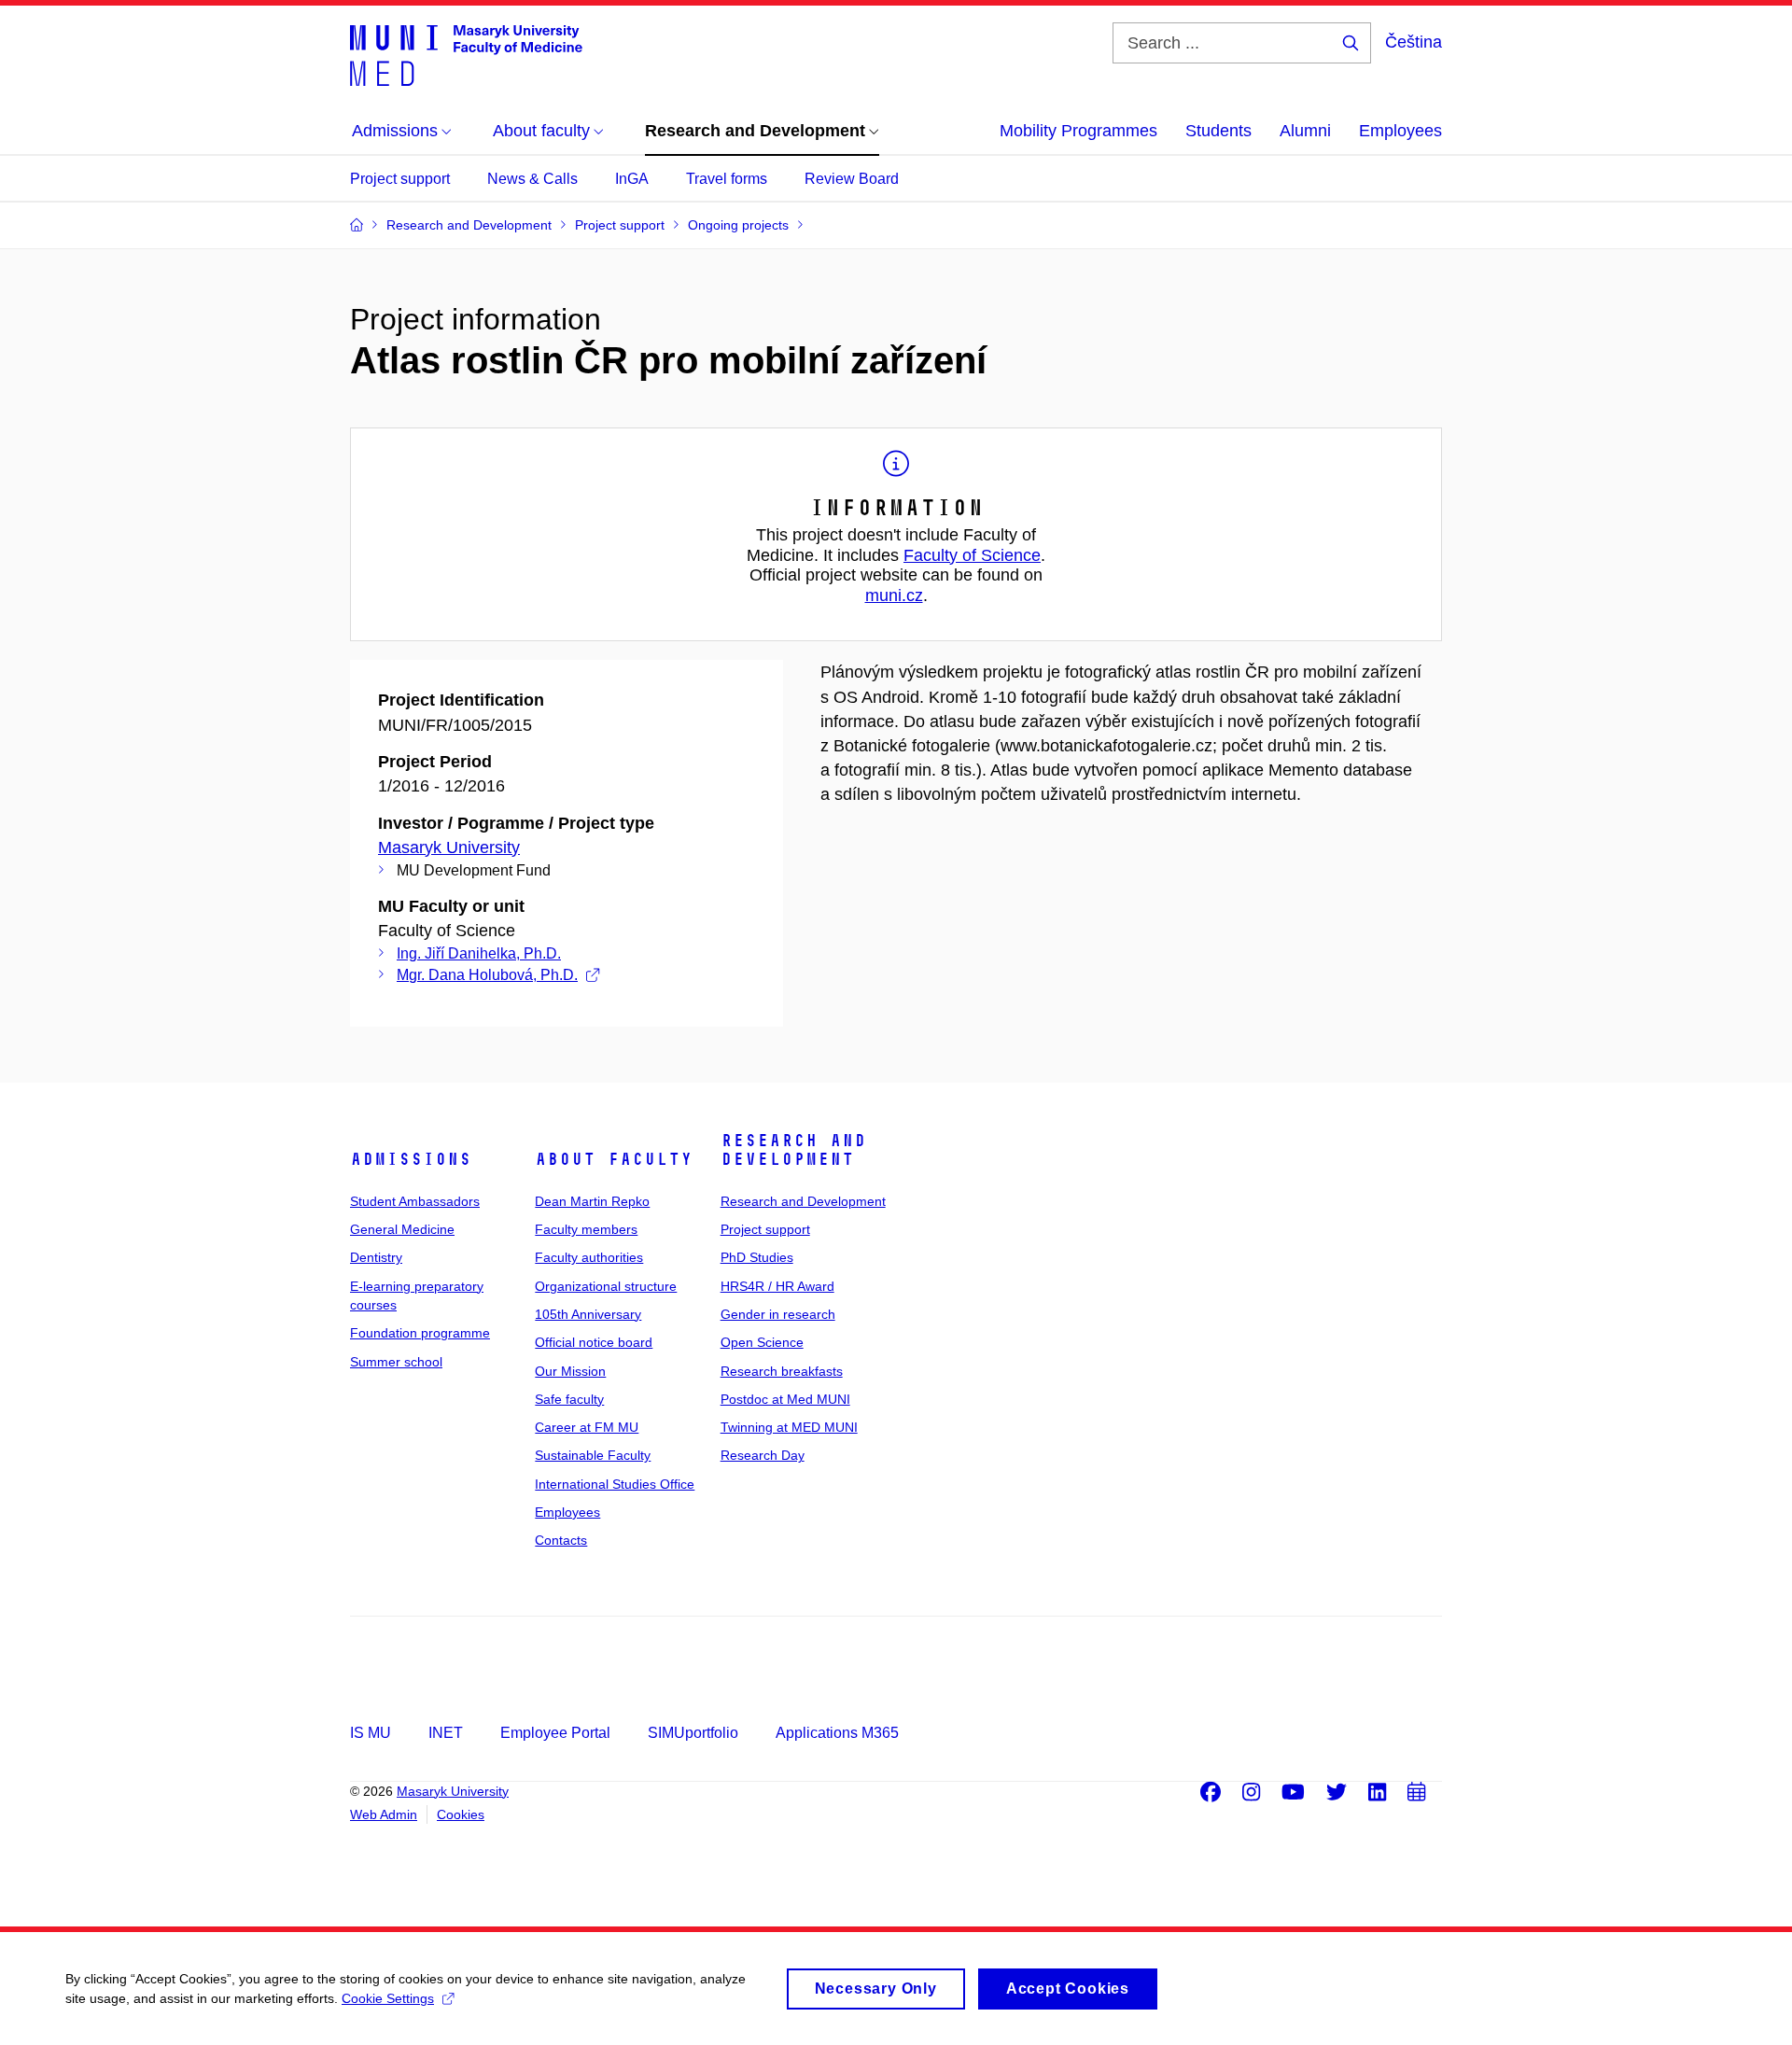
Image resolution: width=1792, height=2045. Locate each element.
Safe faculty (569, 1399)
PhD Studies (757, 1257)
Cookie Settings (388, 1998)
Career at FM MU (587, 1427)
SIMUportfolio (693, 1733)
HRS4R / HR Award (777, 1286)
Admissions (411, 1159)
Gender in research (778, 1314)
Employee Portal (555, 1733)
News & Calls (532, 179)
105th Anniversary (588, 1314)
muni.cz (894, 595)
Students (1218, 131)
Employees (1400, 131)
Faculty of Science (972, 555)
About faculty (614, 1159)
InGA (632, 179)
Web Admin (384, 1814)
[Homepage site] (466, 54)
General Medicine (402, 1229)
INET (446, 1733)
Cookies (461, 1814)
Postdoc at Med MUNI (785, 1399)
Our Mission (570, 1371)
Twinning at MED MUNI (789, 1427)
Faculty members (586, 1229)
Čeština (1414, 42)
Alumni (1305, 131)
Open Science (762, 1342)
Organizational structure (606, 1286)
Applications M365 (837, 1733)
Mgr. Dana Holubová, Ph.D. (487, 975)
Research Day (763, 1455)
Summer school (396, 1362)
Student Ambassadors (415, 1201)
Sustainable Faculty (593, 1455)
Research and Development (793, 1150)
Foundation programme (420, 1333)
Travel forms (727, 179)
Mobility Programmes (1078, 131)
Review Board (852, 179)
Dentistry (376, 1257)
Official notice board (594, 1342)
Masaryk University (449, 847)
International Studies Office (615, 1484)
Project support (400, 179)
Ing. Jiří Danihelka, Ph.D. (479, 953)
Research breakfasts (782, 1371)
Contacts (561, 1540)
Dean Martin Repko (592, 1201)
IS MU (371, 1733)
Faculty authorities (589, 1257)
